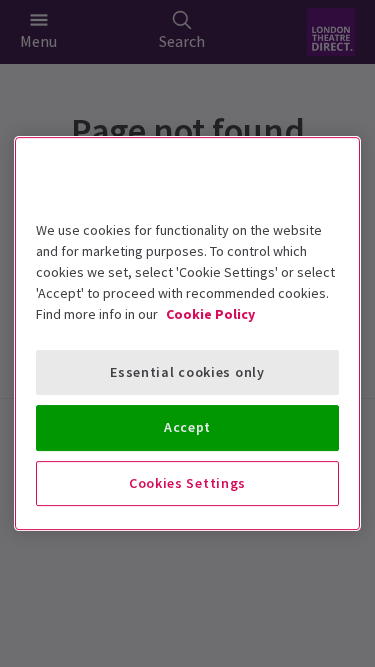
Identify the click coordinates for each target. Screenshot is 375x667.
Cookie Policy (210, 314)
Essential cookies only (187, 372)
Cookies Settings (187, 483)
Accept (187, 427)
